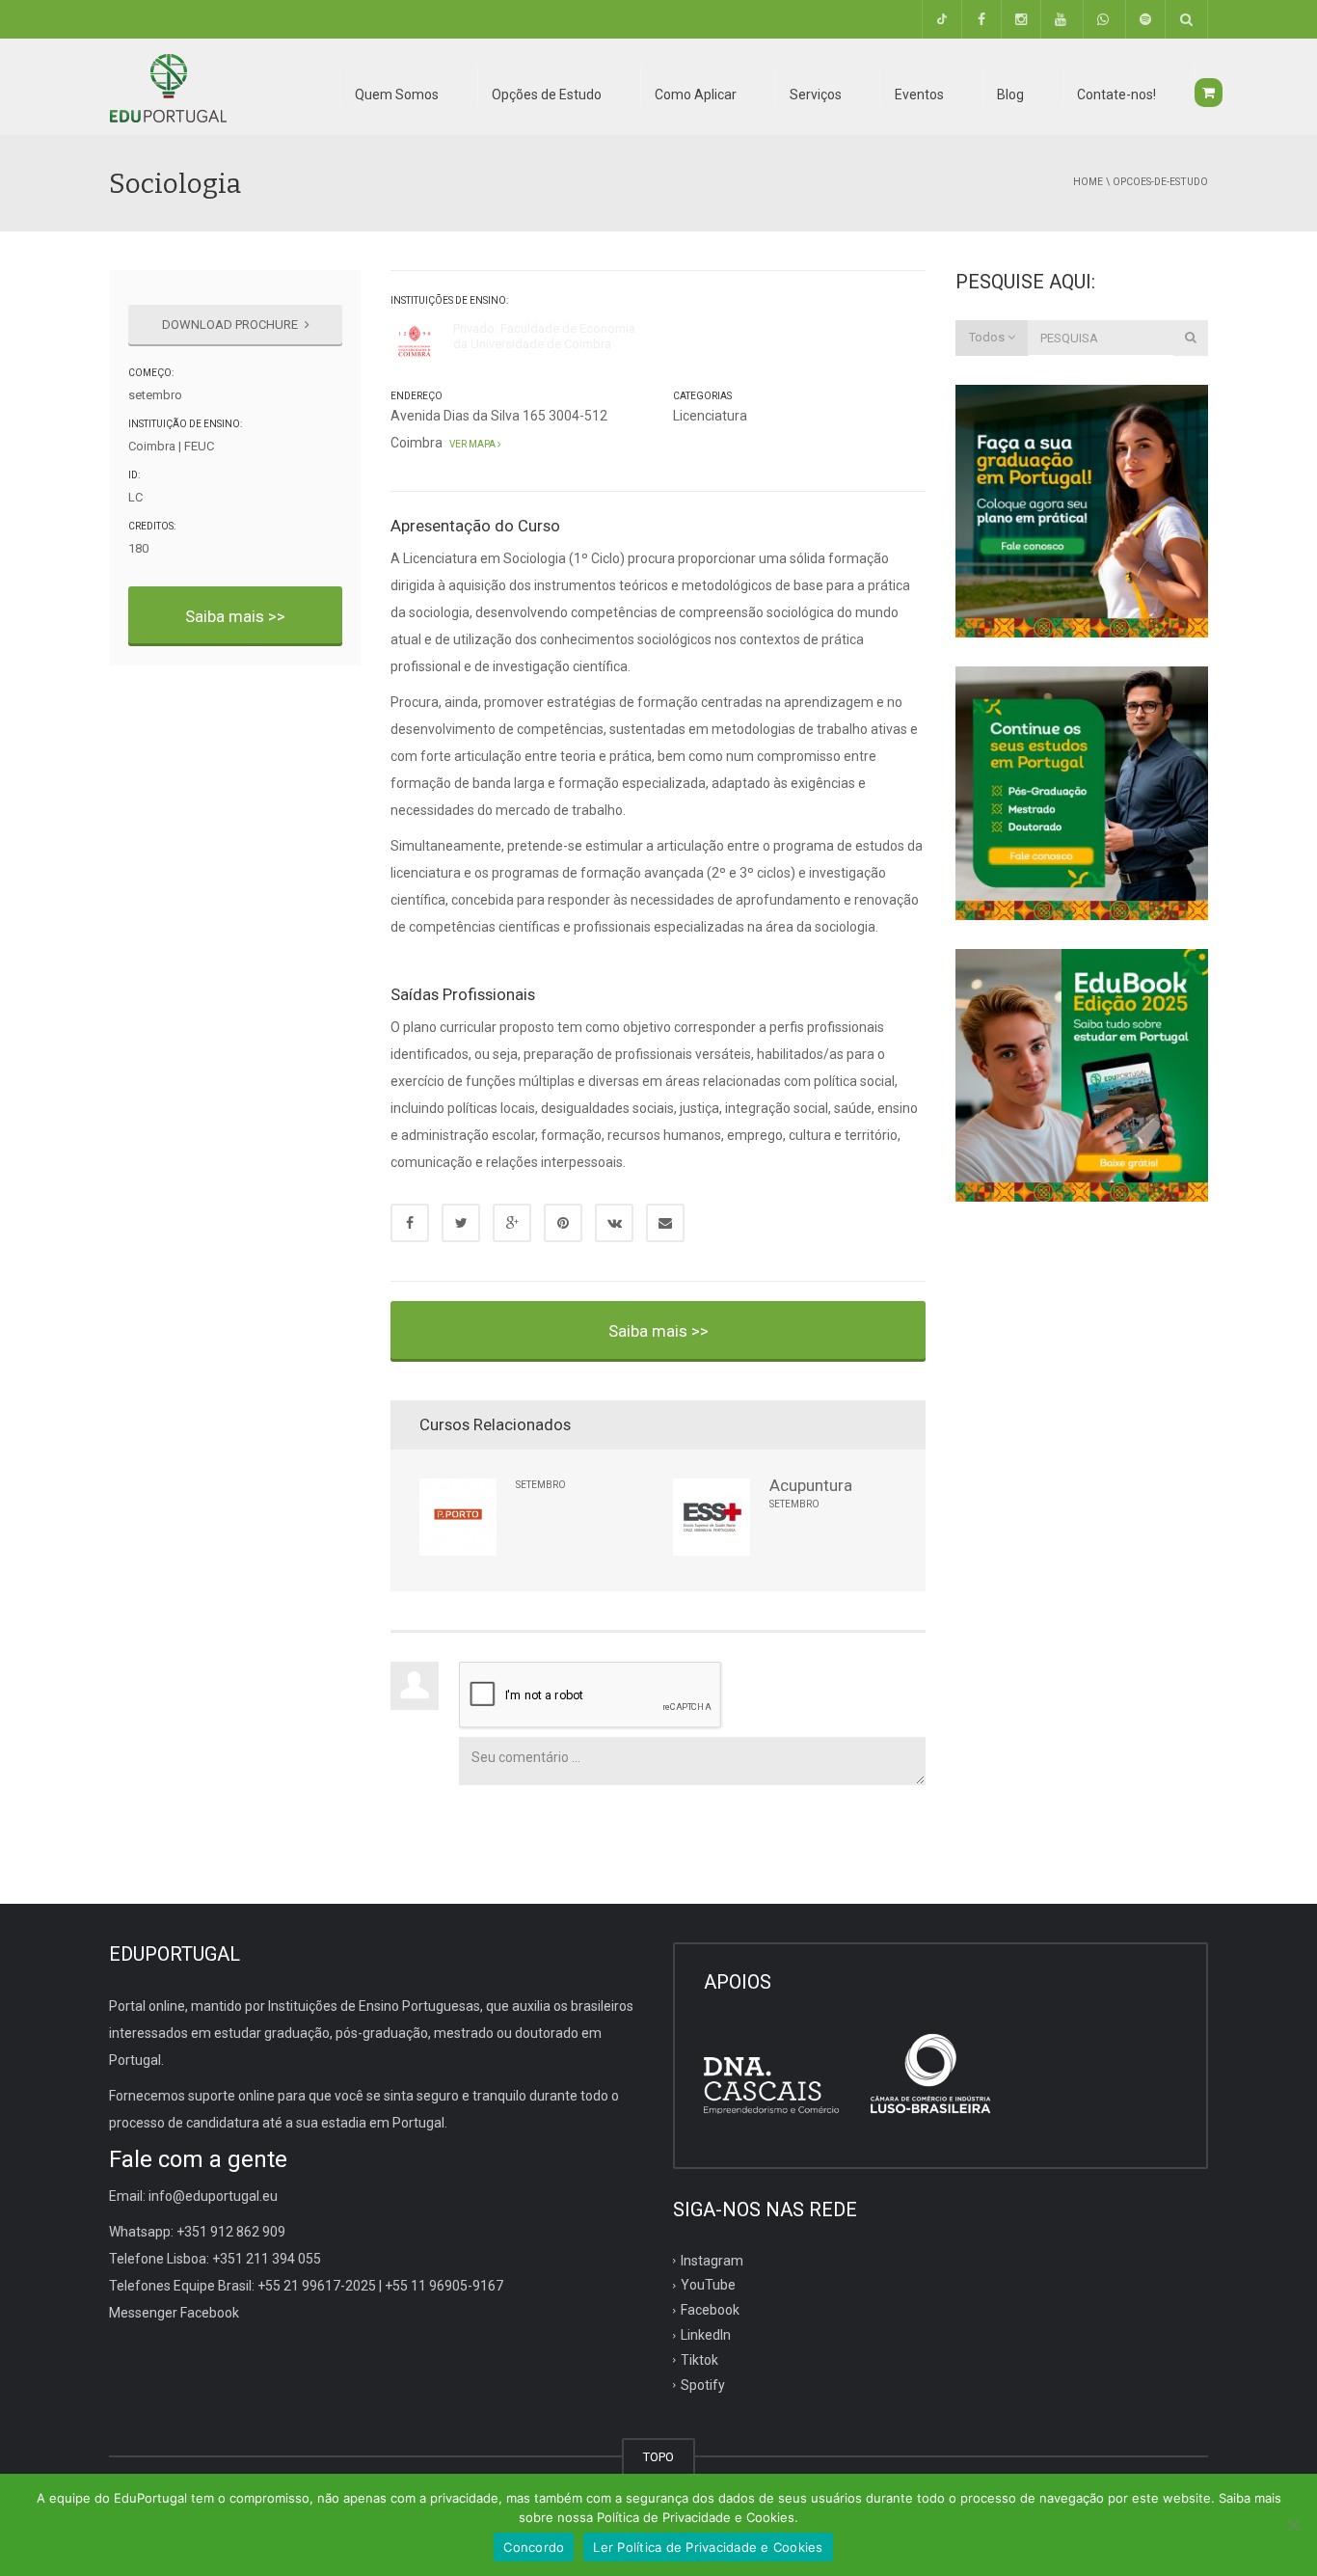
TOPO (658, 2457)
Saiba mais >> (235, 616)
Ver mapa (471, 444)
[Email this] (665, 1223)
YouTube (708, 2285)
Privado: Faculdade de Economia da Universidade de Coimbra (544, 336)
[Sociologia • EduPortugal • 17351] (168, 87)
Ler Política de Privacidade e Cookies (708, 2547)
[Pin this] (563, 1223)
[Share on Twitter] (461, 1223)
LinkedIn (706, 2335)
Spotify (703, 2385)
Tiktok (699, 2360)
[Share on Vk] (614, 1223)
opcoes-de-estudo (1160, 182)
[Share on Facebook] (410, 1223)
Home (1088, 182)
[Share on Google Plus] (512, 1223)
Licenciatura (710, 416)
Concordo (534, 2547)
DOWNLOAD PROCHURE (231, 325)
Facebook (710, 2310)
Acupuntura (811, 1485)
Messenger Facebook (174, 2313)
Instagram (712, 2260)
